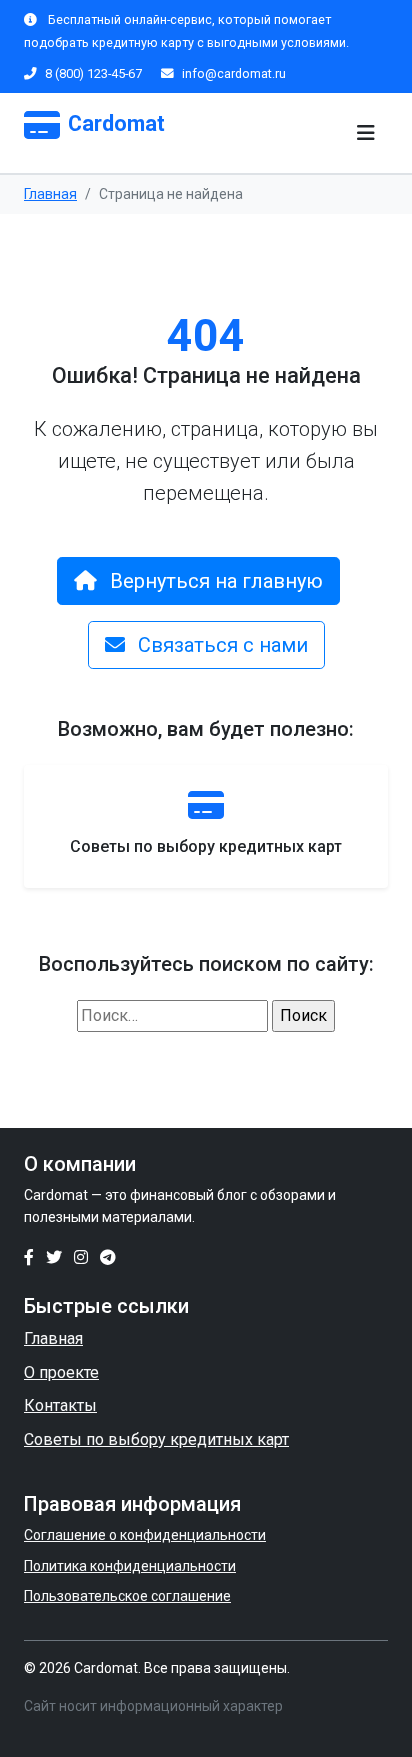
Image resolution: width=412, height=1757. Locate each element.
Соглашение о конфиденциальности (145, 1535)
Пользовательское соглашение (127, 1596)
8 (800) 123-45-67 (95, 73)
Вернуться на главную (214, 581)
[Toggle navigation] (366, 133)
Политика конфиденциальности (130, 1566)
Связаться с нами (220, 645)
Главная (50, 194)
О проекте (61, 1372)
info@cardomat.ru (234, 73)
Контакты (60, 1405)
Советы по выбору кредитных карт (156, 1439)
